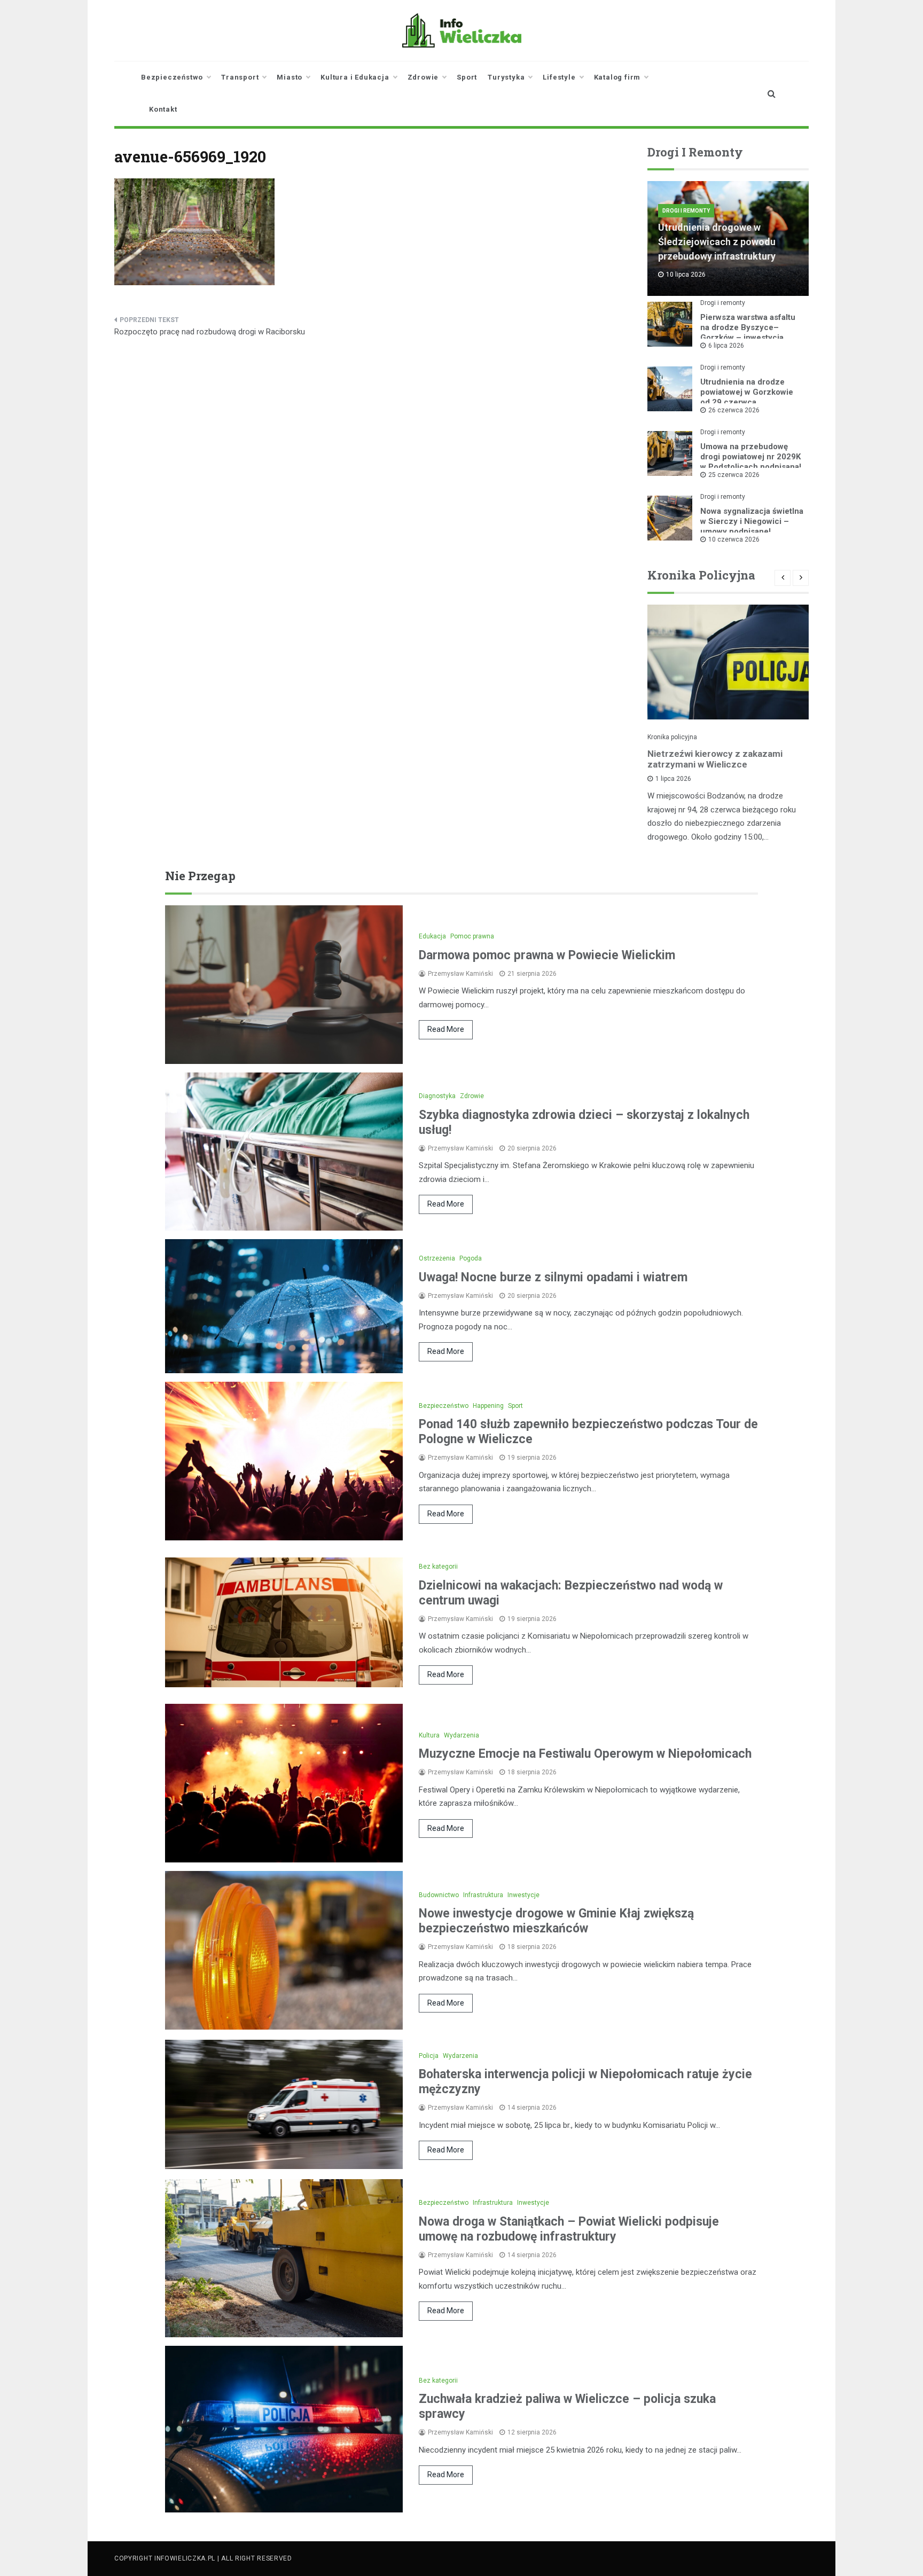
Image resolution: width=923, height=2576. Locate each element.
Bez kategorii (438, 1567)
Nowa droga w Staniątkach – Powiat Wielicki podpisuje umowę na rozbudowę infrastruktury (569, 2229)
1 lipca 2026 (673, 779)
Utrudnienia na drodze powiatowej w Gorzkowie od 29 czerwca (747, 392)
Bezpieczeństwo (172, 77)
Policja (429, 2056)
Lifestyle (559, 77)
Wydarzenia (461, 1735)
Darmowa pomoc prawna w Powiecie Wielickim (547, 955)
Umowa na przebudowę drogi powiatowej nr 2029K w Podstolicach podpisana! (751, 457)
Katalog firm (617, 77)
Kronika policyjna (672, 737)
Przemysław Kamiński (460, 974)
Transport (240, 77)
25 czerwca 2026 (734, 475)
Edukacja (432, 936)
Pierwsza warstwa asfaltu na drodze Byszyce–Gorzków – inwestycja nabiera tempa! (748, 332)
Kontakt (163, 109)
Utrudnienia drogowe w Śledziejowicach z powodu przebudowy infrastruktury (717, 242)
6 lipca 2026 (726, 346)
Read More (446, 1029)
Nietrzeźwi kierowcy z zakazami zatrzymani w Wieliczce (715, 759)
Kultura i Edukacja (355, 77)
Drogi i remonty (686, 211)
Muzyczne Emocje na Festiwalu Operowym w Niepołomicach (585, 1754)
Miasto (290, 77)
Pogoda (471, 1258)
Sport (467, 77)
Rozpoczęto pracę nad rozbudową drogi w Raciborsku (210, 332)
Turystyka (506, 77)
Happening (488, 1406)
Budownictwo (439, 1895)
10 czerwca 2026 (734, 539)
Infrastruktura (483, 1895)
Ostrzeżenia (437, 1258)
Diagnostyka (437, 1096)
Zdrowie (423, 77)
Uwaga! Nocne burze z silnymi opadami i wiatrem (553, 1277)
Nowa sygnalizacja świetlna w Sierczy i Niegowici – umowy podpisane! (752, 521)
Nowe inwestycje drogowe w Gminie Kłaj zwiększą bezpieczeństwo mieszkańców (556, 1921)
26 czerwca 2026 (734, 410)
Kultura (429, 1735)
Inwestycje (523, 1895)
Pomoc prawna (472, 936)
